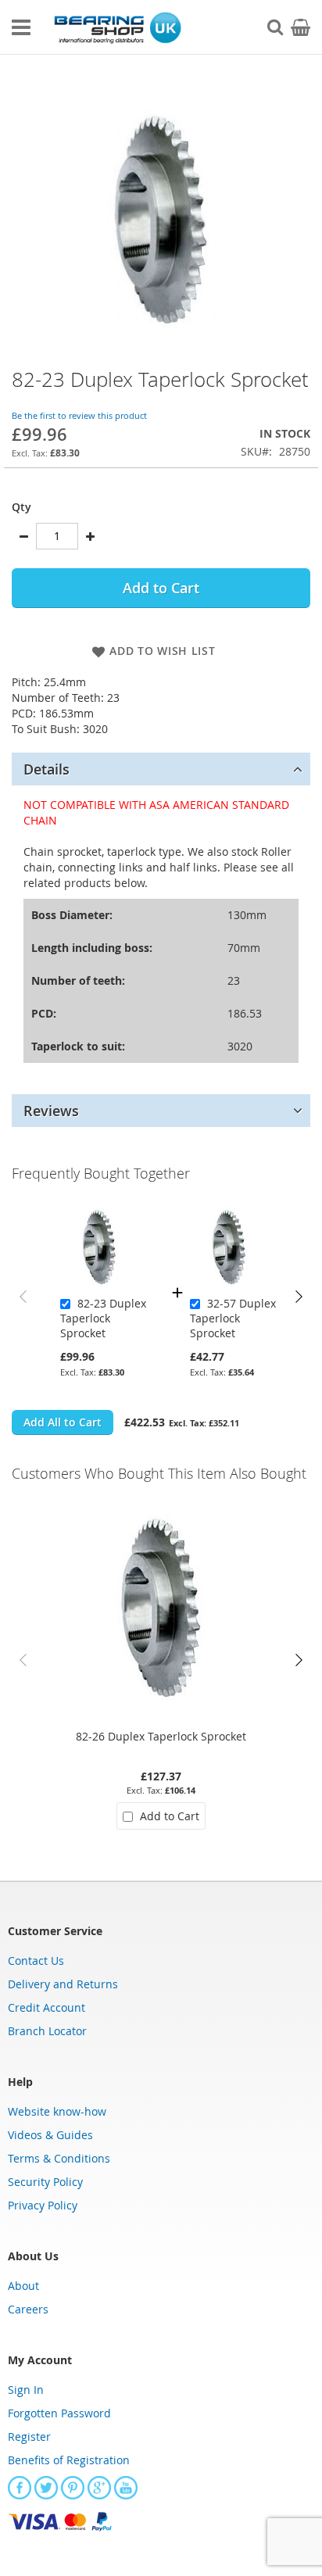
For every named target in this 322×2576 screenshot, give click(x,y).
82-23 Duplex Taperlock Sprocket (103, 1318)
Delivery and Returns (63, 1984)
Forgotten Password (59, 2413)
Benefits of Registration (69, 2460)
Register (29, 2436)
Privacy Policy (43, 2205)
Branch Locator (47, 2031)
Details (47, 769)
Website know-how (57, 2111)
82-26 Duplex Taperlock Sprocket (161, 1736)
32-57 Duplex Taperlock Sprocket (233, 1318)
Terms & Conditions (59, 2158)
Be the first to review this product (79, 415)
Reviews (51, 1111)
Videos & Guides (50, 2135)
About (23, 2286)
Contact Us (36, 1961)
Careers (28, 2309)
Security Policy (45, 2182)
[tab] (161, 769)
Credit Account (47, 2007)
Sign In (26, 2390)
